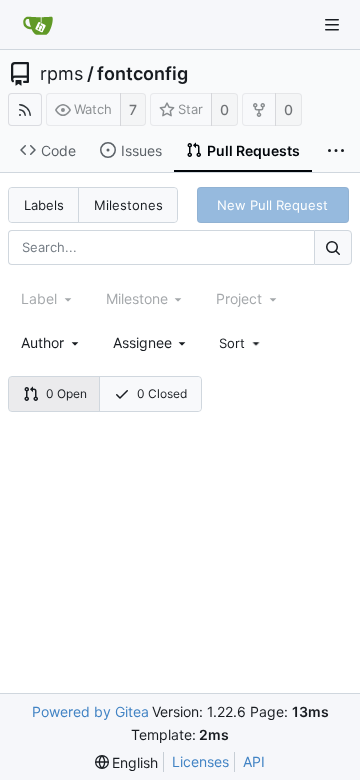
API (254, 761)
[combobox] (51, 342)
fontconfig (142, 74)
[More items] (336, 151)
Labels (44, 205)
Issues (141, 150)
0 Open (66, 393)
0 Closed (162, 393)
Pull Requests (253, 150)
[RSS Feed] (25, 109)
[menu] (241, 343)
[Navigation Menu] (332, 25)
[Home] (38, 25)
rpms (61, 74)
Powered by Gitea (90, 711)
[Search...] (333, 247)
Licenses (200, 761)
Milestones (128, 205)
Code (58, 150)
